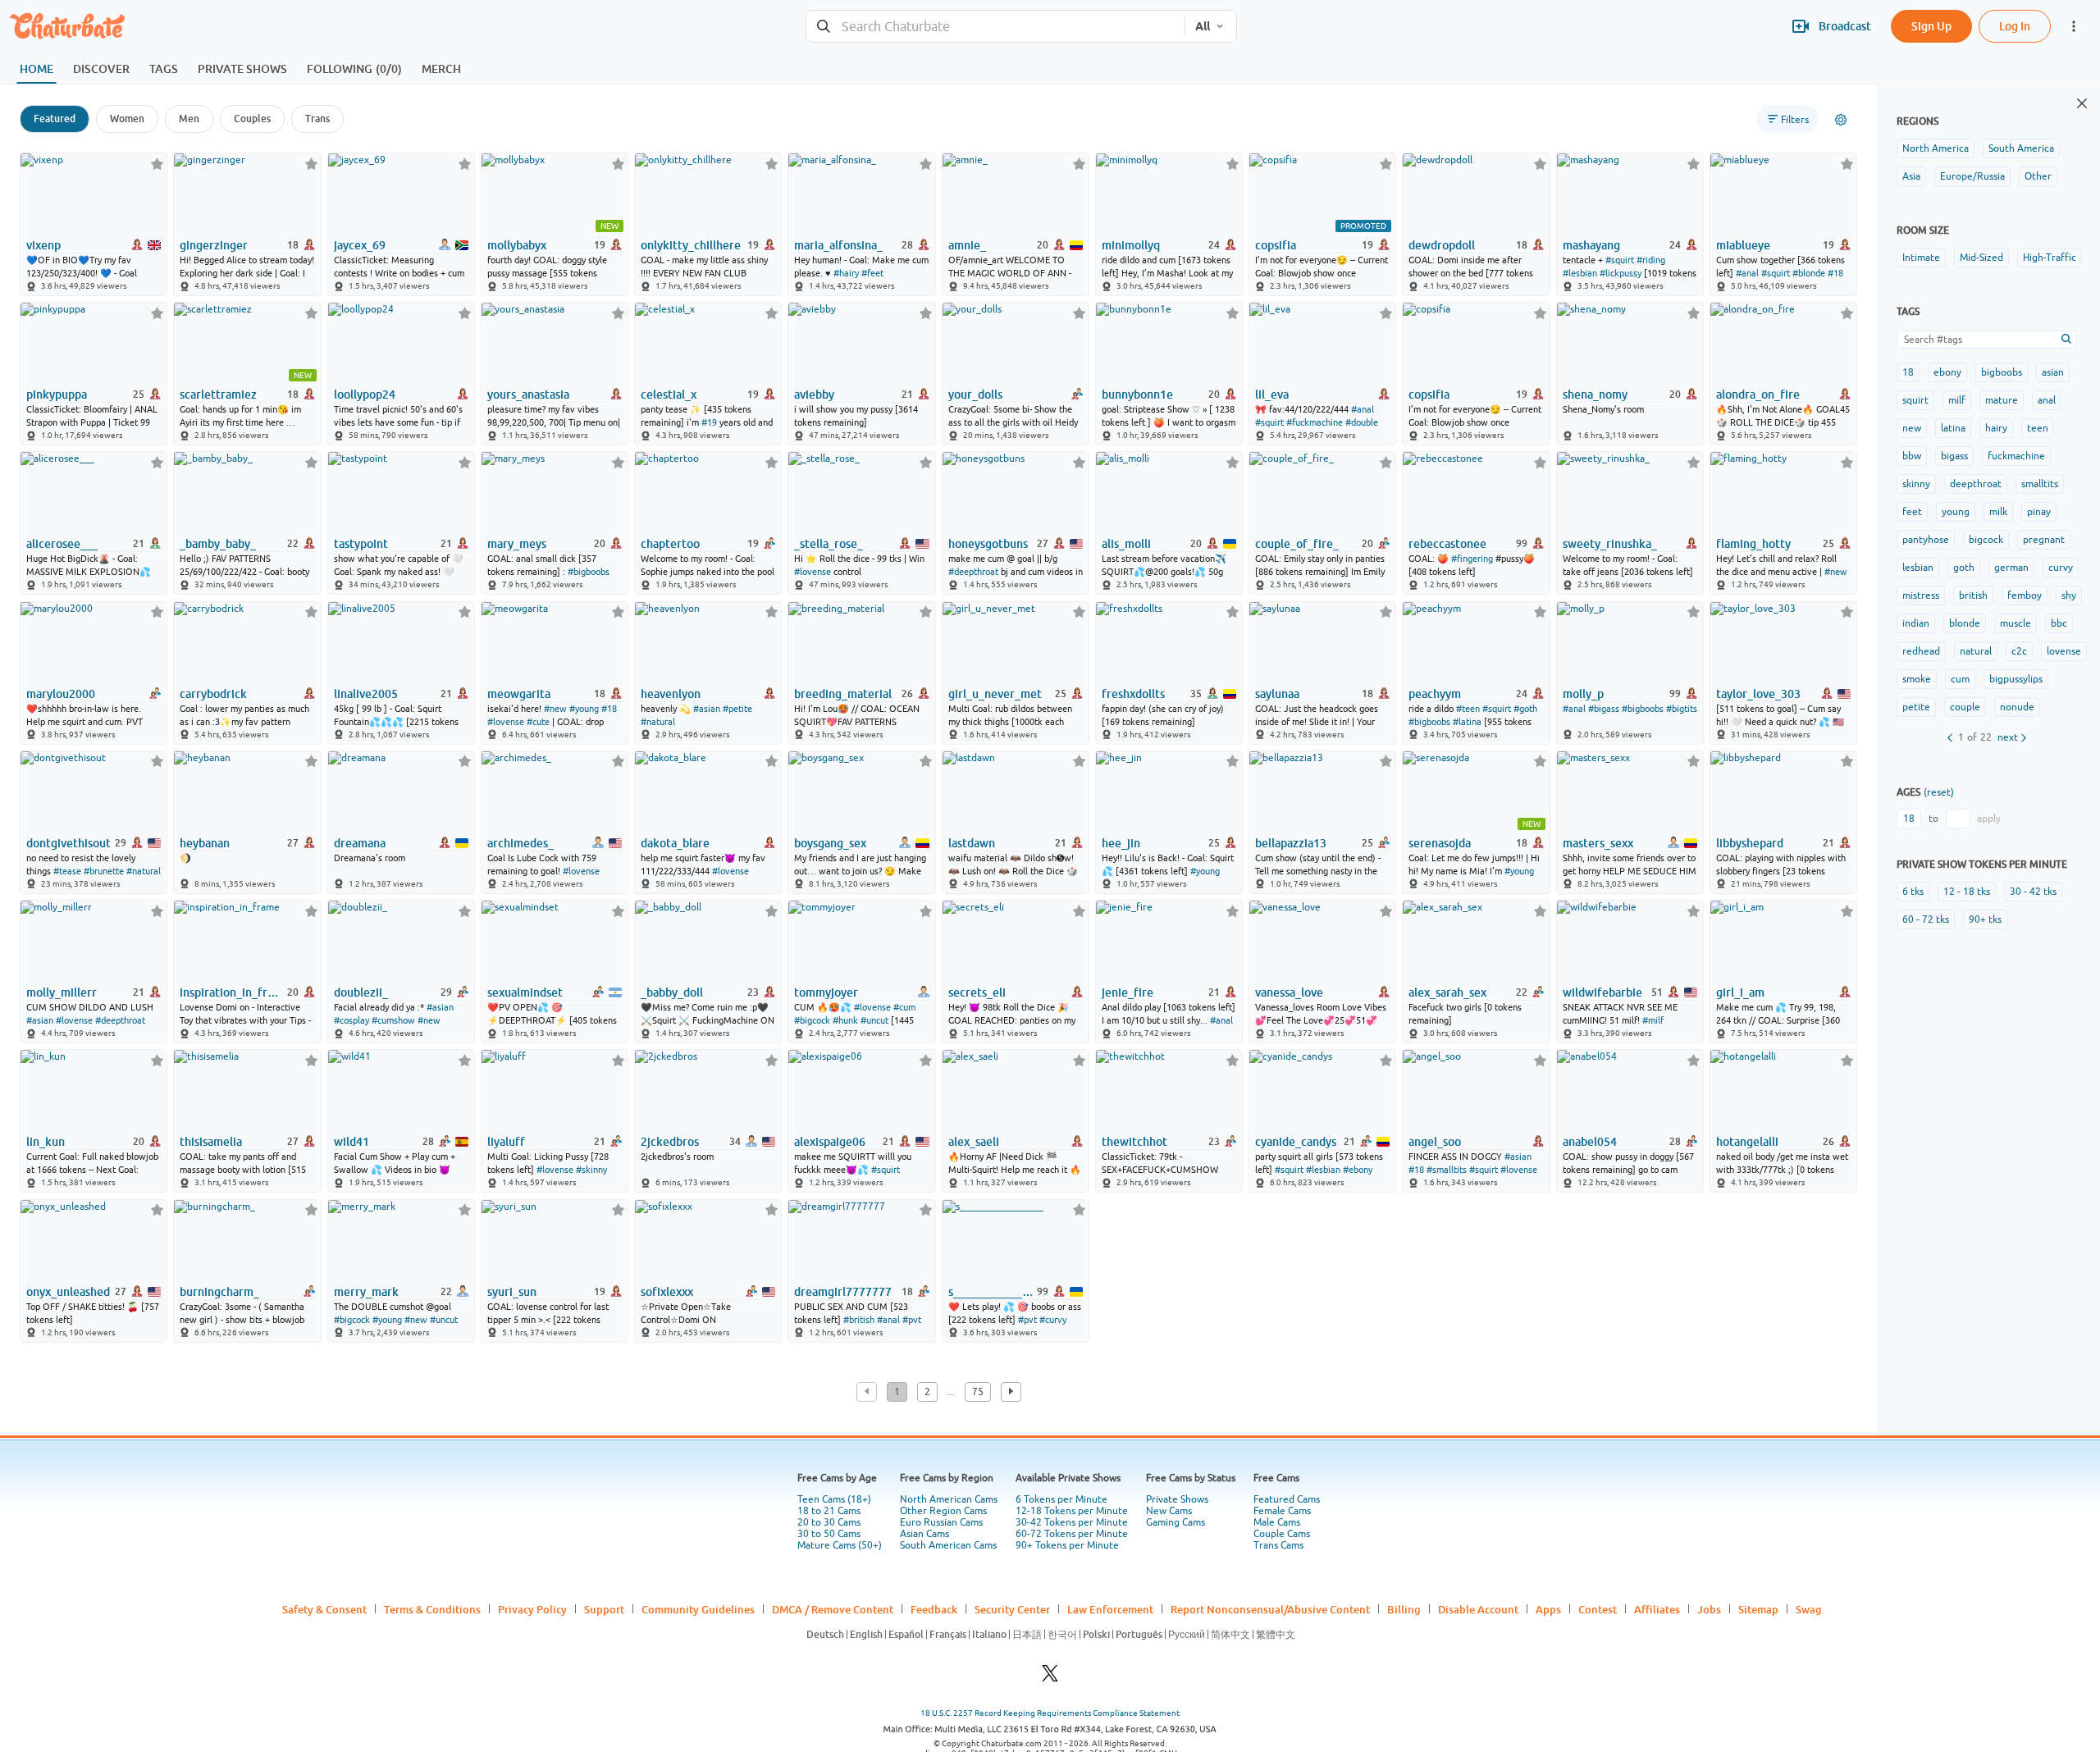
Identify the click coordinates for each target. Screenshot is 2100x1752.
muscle (2016, 623)
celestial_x (669, 395)
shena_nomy (1595, 395)
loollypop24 (365, 395)
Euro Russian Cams (941, 1522)
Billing (1404, 1609)
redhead (1921, 651)
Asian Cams (924, 1534)
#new (1836, 572)
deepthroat (1976, 484)
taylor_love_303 (1758, 694)
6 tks (1913, 892)
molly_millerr (62, 992)
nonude (2017, 707)
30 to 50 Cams (829, 1534)
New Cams (1169, 1511)
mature (2002, 400)
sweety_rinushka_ (1610, 544)
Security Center (1012, 1609)
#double (1362, 422)
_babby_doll (672, 992)
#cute (538, 722)
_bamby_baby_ (218, 544)
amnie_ (967, 245)
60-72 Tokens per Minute (1072, 1534)
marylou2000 (61, 694)
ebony (1947, 372)
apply (1989, 819)
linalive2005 (366, 694)
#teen (1468, 709)
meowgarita (519, 694)
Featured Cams (1287, 1499)
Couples (252, 119)
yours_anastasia (528, 395)
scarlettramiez (218, 395)
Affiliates (1657, 1609)
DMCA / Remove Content (833, 1609)
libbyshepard (1750, 843)
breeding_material (843, 694)
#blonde (1809, 273)
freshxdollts (1133, 694)
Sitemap (1758, 1609)
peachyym (1435, 694)
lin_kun (46, 1142)
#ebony (1358, 1170)
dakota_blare (675, 843)
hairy (1996, 428)
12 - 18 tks (1967, 892)
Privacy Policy (532, 1609)
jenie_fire (1128, 992)
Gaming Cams (1176, 1522)
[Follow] (157, 164)
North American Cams (949, 1499)
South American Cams (948, 1545)
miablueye (1743, 245)
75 (978, 1392)
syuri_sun (512, 1292)
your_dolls (975, 395)
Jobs (1709, 1609)
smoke (1917, 679)
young (1956, 512)
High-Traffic (2050, 258)
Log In (2015, 26)
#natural (658, 722)
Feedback (934, 1609)
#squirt (1620, 260)
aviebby (814, 395)
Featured (55, 119)
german (2011, 568)
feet (1912, 512)
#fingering (1472, 559)
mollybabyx (517, 245)
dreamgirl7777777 (843, 1292)
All (1203, 26)
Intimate (1921, 258)
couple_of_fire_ (1297, 544)
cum (1960, 679)
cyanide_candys (1296, 1142)
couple (1965, 707)
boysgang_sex (830, 843)
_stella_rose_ (829, 544)
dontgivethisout (68, 843)
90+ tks (1985, 919)
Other (2038, 176)
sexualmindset (525, 992)
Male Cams (1277, 1522)
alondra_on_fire (1758, 395)
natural (1976, 651)
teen (2038, 428)
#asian (707, 709)
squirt (1915, 400)
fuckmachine (2016, 456)
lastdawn (972, 843)
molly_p (1583, 694)
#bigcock (812, 1020)
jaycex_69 (360, 245)
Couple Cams (1282, 1534)
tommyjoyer (826, 992)
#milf (1653, 1020)
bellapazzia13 (1291, 843)
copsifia (1276, 245)
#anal (1747, 273)
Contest (1598, 1609)
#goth (1525, 709)
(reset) (1939, 792)
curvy (2061, 568)
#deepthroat (973, 572)
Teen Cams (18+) (834, 1499)
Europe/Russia (1972, 176)
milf (1957, 400)
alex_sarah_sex (1447, 992)
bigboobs (2002, 372)
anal (2047, 400)
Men (189, 119)
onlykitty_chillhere (691, 245)
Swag (1809, 1609)
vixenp (43, 245)
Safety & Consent (324, 1609)
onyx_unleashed (68, 1292)
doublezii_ (361, 992)
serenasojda (1440, 843)
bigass (1954, 456)
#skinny (591, 1170)
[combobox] (995, 27)
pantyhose (1926, 540)
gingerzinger (214, 245)
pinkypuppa (57, 395)
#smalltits (1447, 1170)
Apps (1548, 1609)
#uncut (874, 1020)
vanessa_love (1289, 992)
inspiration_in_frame (232, 992)
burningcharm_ (219, 1292)
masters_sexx (1598, 843)
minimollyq (1131, 245)
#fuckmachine (1315, 422)
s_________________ (991, 1292)
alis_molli (1126, 544)
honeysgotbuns (988, 544)
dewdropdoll (1442, 245)
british (1973, 595)
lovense (2064, 651)
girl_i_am (1740, 992)
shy (2069, 595)
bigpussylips (2016, 679)
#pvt (912, 1320)
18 (1908, 372)
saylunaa (1277, 694)
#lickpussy (1621, 273)
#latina (1467, 722)
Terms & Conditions (432, 1609)
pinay (2039, 512)
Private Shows (1177, 1499)
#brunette (104, 871)
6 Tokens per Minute (1061, 1499)
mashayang (1591, 245)
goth (1964, 568)
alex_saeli (974, 1142)
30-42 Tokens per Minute (1072, 1522)
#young (584, 709)
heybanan (205, 843)
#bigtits (1682, 709)
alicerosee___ (62, 544)
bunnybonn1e (1137, 395)
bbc (2059, 623)
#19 (709, 422)
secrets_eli (977, 992)
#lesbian (1580, 273)
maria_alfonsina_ (838, 245)
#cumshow (393, 1020)
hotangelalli (1747, 1142)
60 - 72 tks (1926, 919)
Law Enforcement (1110, 1609)
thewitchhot (1134, 1142)
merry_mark (366, 1292)
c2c (2019, 651)
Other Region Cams (943, 1511)
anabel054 (1590, 1142)
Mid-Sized (1981, 258)
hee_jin (1121, 843)
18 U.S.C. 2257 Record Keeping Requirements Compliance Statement (1050, 1713)
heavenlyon (671, 694)
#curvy (1053, 1320)
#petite (737, 709)
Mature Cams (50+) (840, 1545)
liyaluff (506, 1142)
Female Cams (1282, 1511)
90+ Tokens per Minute (1067, 1545)
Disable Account (1478, 1609)
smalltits (2040, 484)
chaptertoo (670, 544)
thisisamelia (211, 1142)
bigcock (1986, 540)
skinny (1916, 484)
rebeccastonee (1447, 544)
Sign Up (1931, 26)
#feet (872, 273)
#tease (67, 871)
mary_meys (517, 544)
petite (1916, 707)
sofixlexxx (667, 1292)
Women (127, 119)
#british (859, 1320)
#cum (904, 1007)
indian (1916, 623)
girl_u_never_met (995, 694)
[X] (1050, 1678)
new (1912, 428)
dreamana (360, 843)
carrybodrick (213, 694)
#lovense (813, 572)
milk (1998, 512)
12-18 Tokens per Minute (1072, 1511)
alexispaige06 (830, 1142)
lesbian (1918, 568)
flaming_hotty (1753, 544)
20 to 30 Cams (829, 1522)
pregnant (2044, 540)
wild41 (352, 1142)
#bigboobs (589, 572)
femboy (2025, 595)
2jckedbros (670, 1142)
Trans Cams (1278, 1545)
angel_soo (1435, 1142)
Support (604, 1609)
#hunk (845, 1020)
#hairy (846, 273)
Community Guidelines (698, 1609)
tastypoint (361, 544)
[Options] (1841, 120)
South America (2021, 148)
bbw (1912, 456)
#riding (1651, 260)
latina (1953, 428)
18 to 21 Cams (829, 1511)
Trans (317, 119)
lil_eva (1272, 395)
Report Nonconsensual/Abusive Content (1270, 1609)
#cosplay (352, 1020)
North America (1936, 148)
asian (2053, 372)
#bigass (1604, 709)
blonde (1965, 623)
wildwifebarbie (1602, 992)
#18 (1835, 273)
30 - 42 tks (2033, 892)
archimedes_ (520, 843)
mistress (1921, 595)
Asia (1911, 176)
